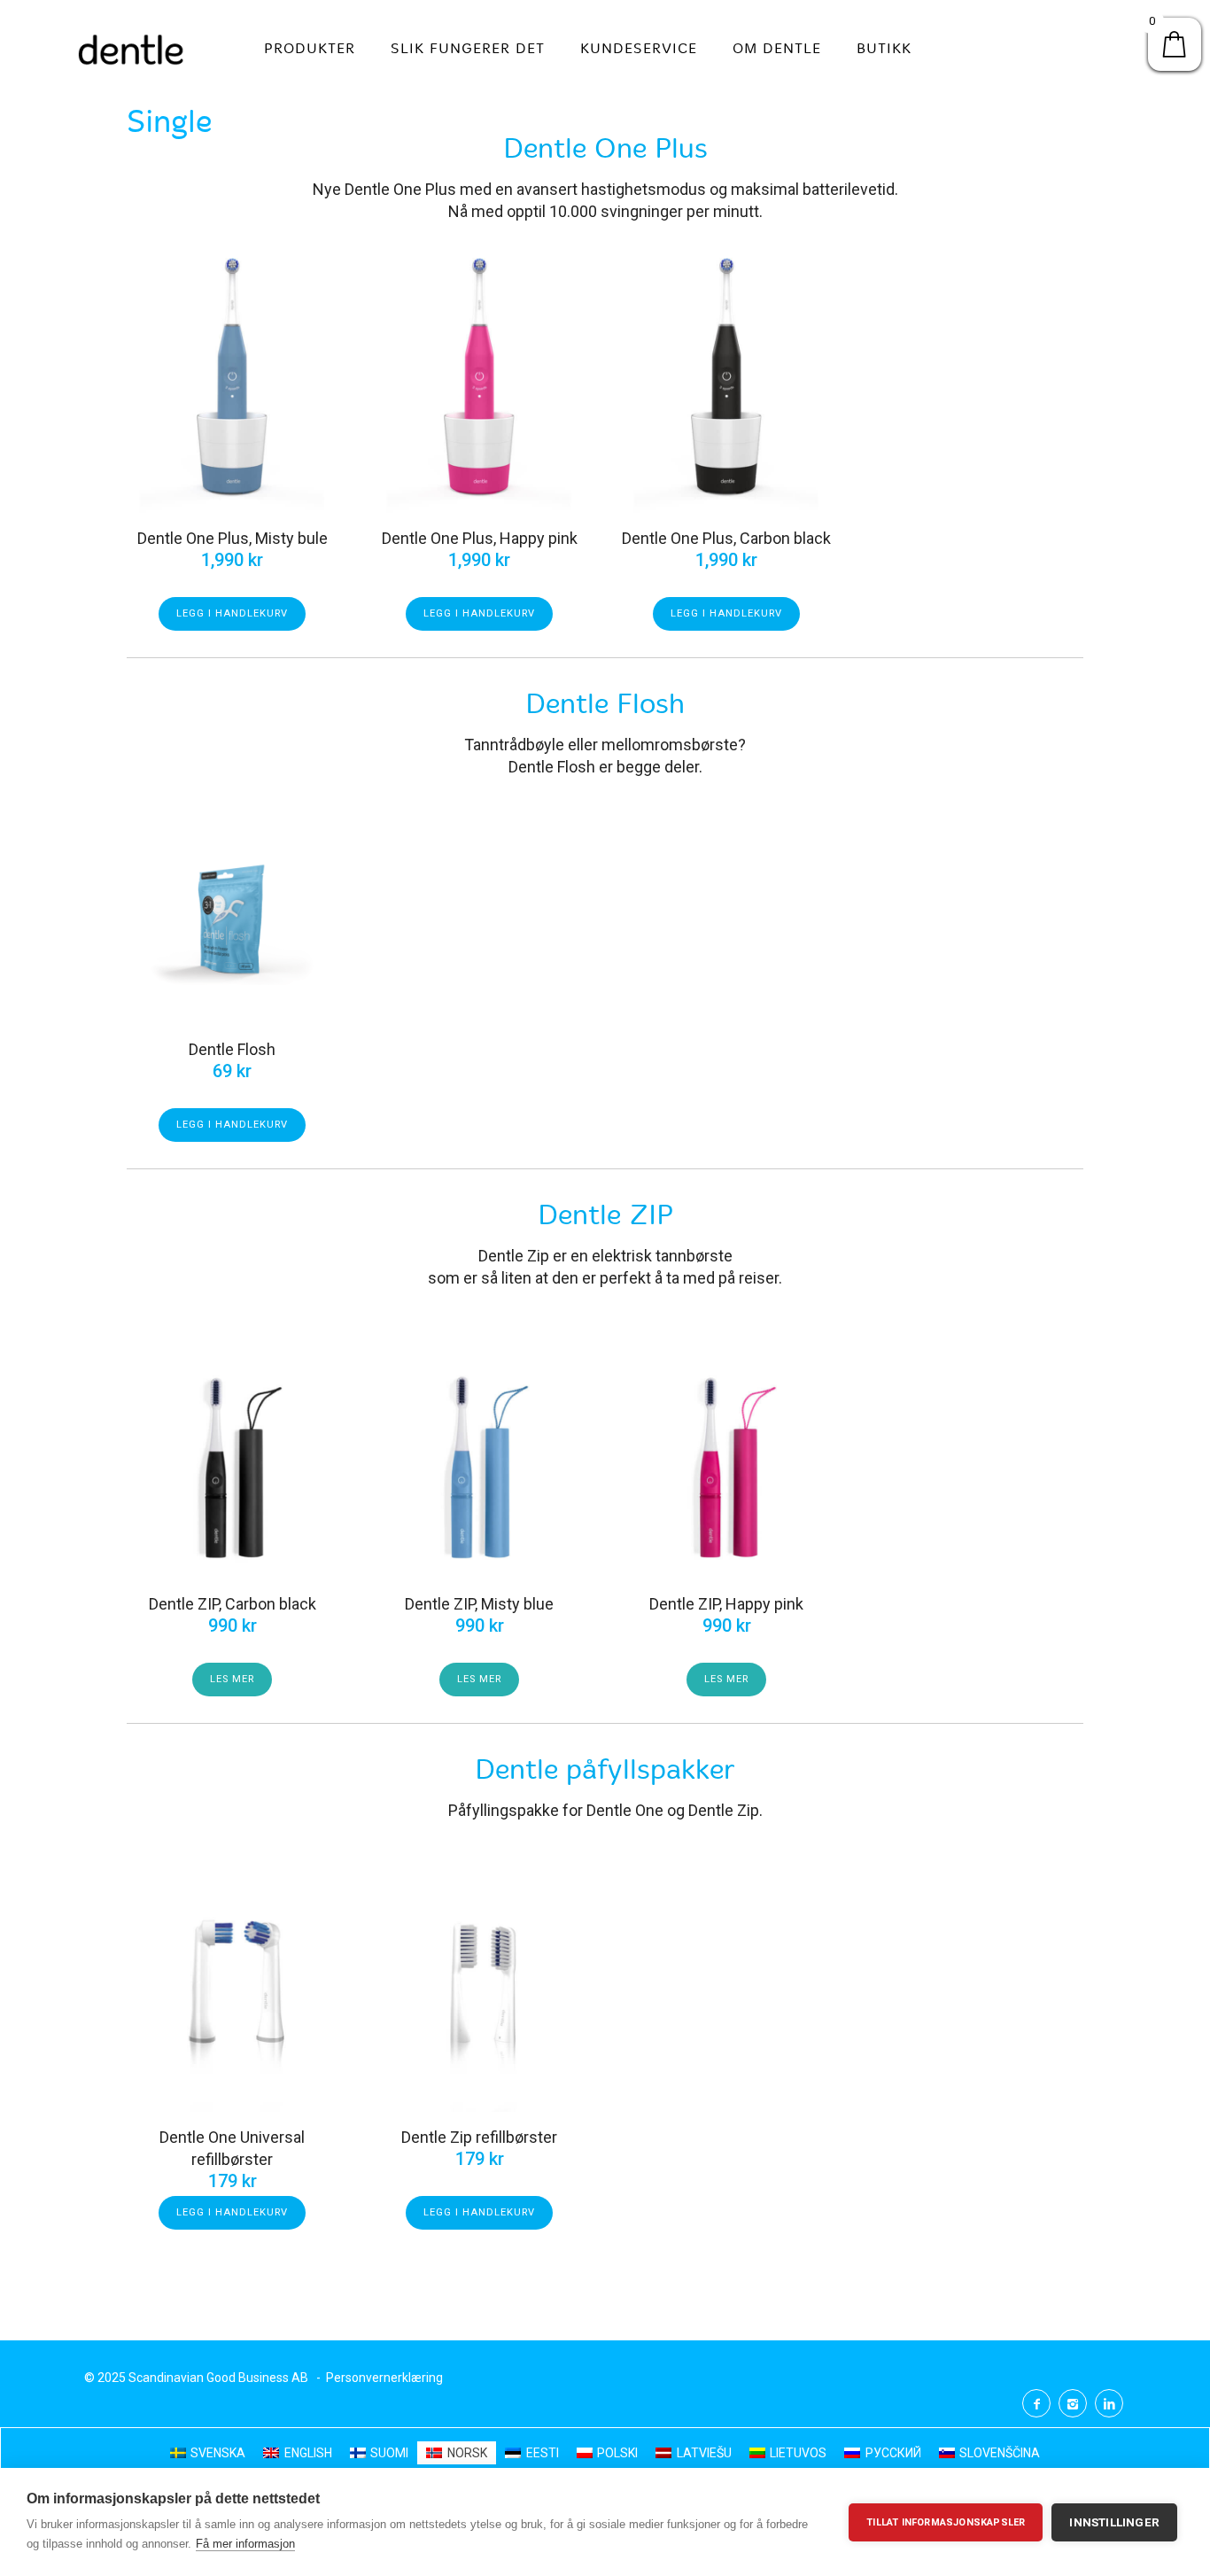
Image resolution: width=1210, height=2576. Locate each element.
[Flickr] (1073, 2403)
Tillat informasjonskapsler (946, 2522)
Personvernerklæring (384, 2378)
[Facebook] (1036, 2403)
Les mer (232, 1679)
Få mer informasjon (245, 2544)
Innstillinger (1114, 2522)
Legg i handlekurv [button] (232, 613)
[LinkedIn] (1109, 2403)
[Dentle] (131, 49)
